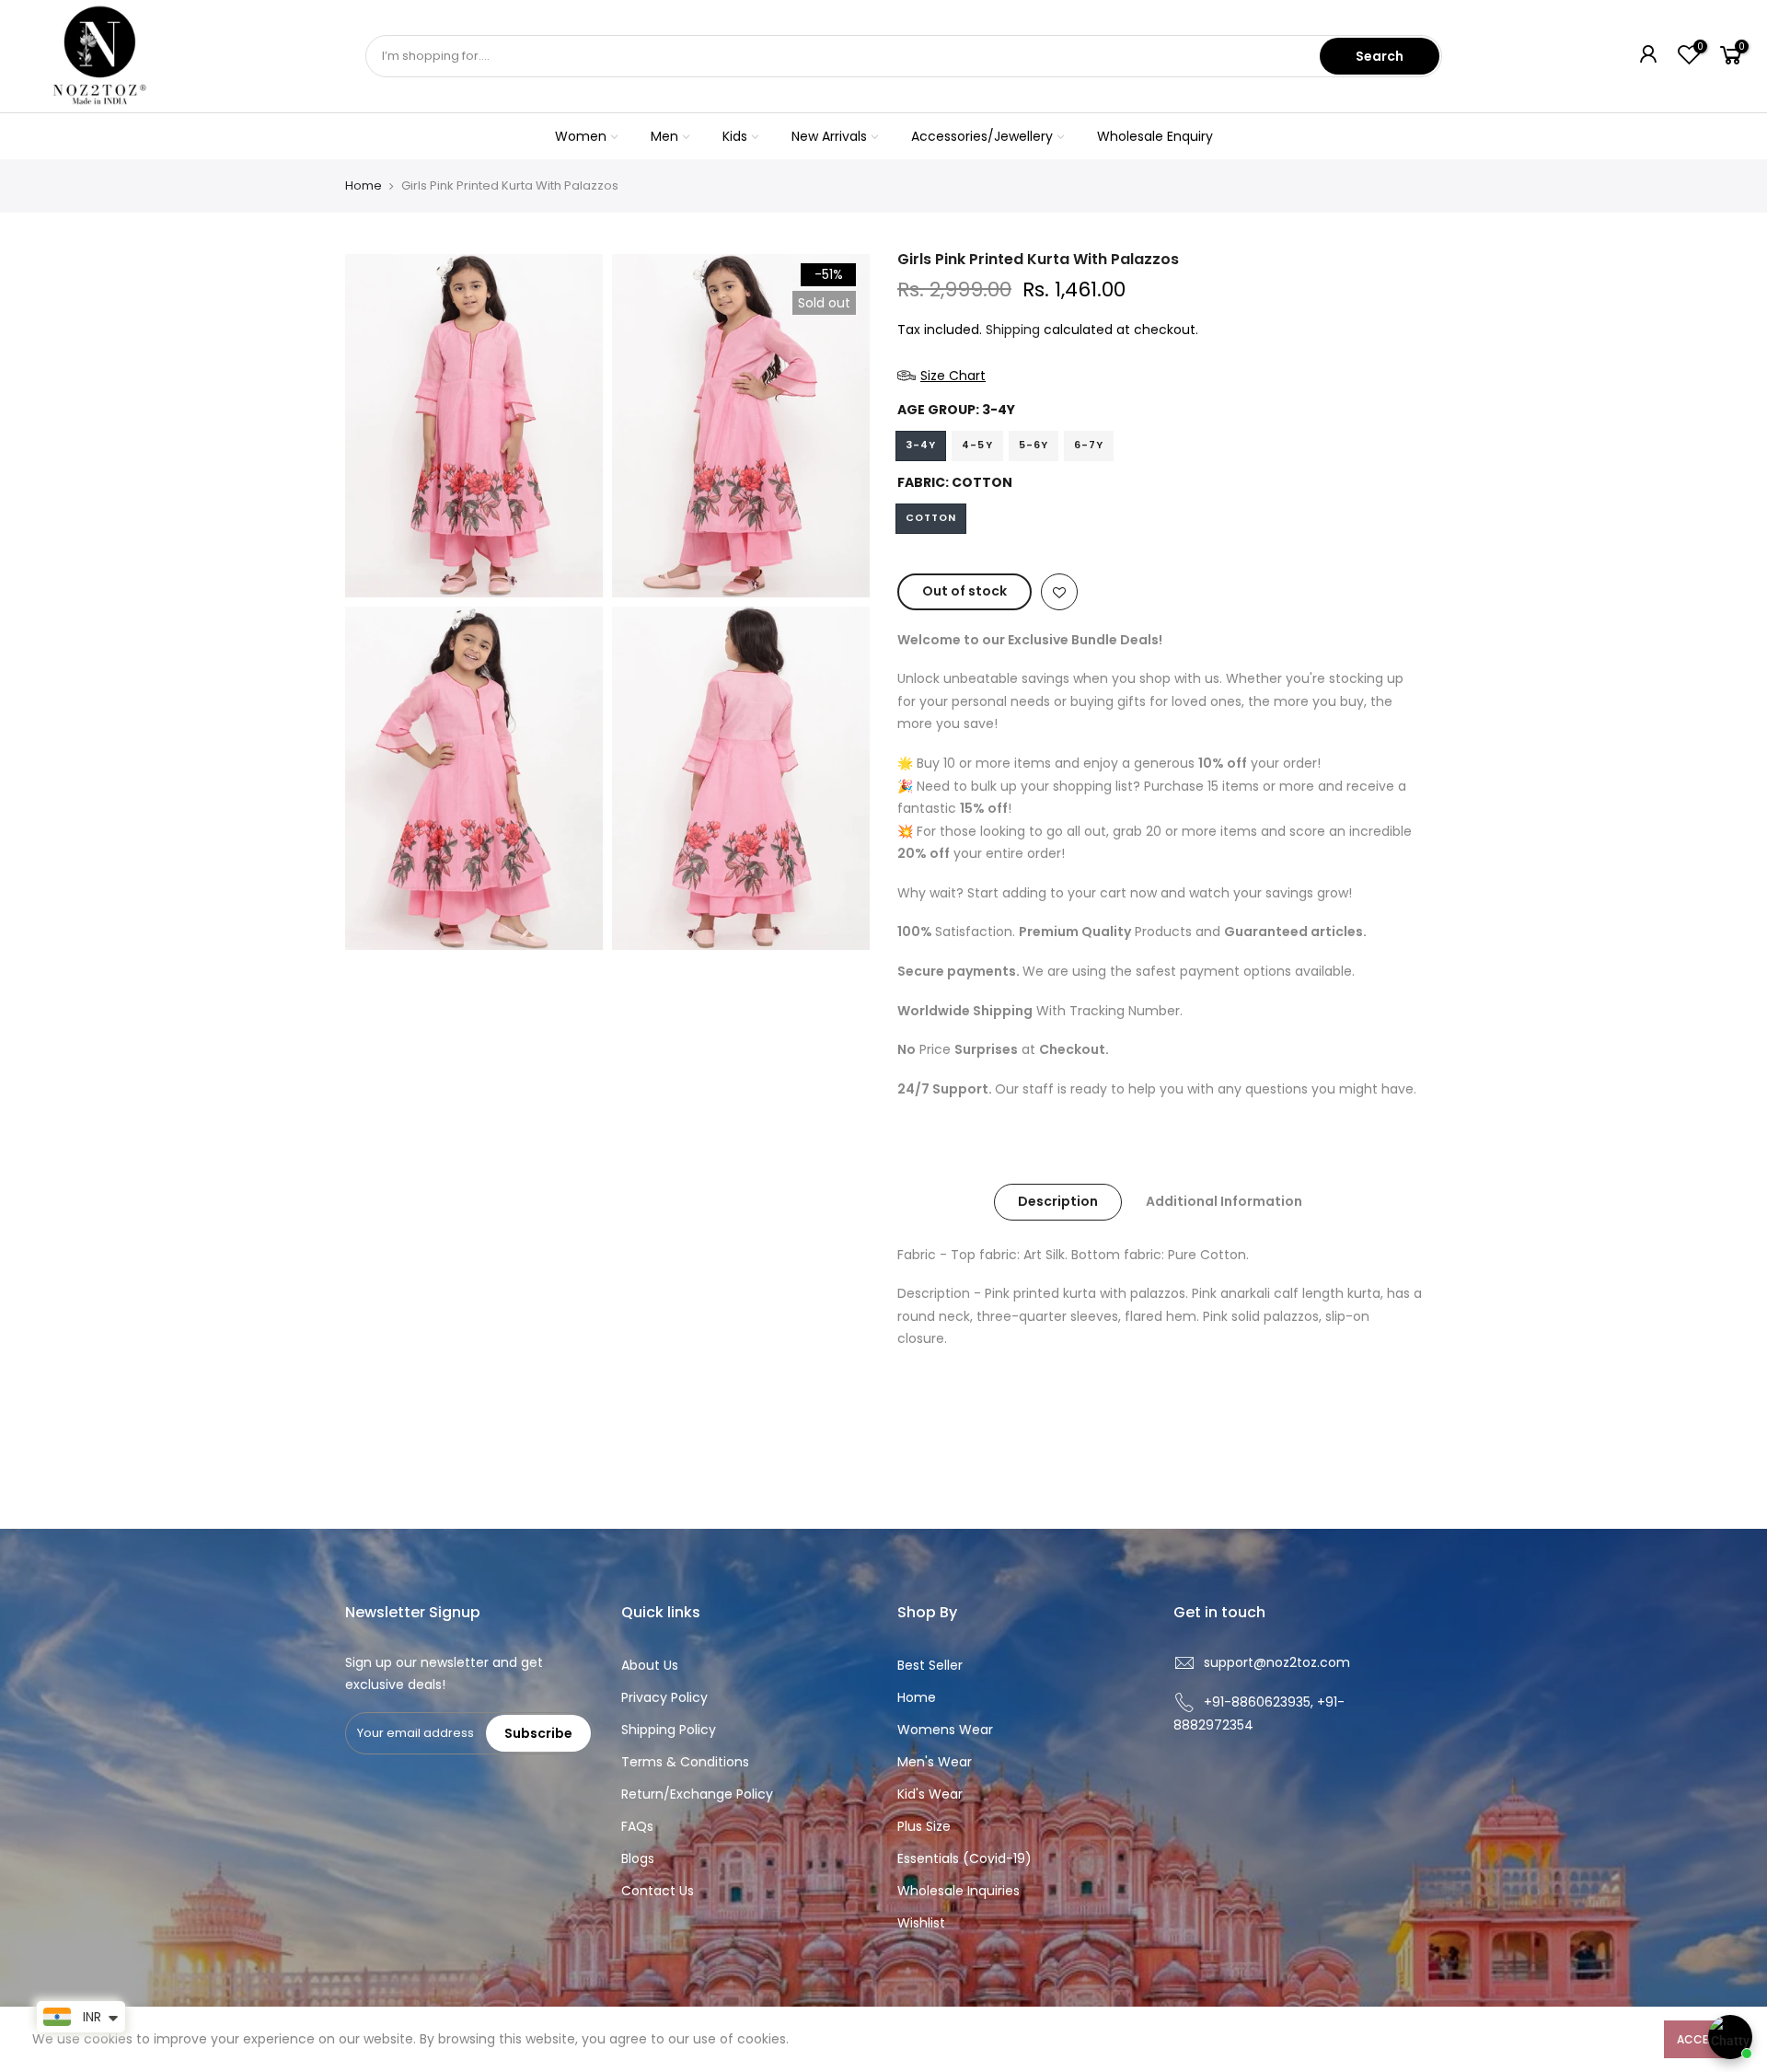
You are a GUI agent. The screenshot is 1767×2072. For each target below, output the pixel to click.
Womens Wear (945, 1730)
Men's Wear (935, 1762)
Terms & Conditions (685, 1762)
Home (364, 186)
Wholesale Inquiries (959, 1891)
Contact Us (658, 1891)
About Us (650, 1665)
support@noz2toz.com (1277, 1662)
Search (1380, 56)
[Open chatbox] (1730, 2037)
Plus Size (924, 1826)
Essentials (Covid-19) (964, 1858)
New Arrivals (829, 136)
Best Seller (930, 1665)
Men (664, 136)
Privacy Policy (664, 1697)
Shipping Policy (669, 1730)
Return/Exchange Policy (697, 1794)
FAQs (637, 1826)
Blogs (638, 1858)
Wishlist (921, 1923)
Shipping (1013, 330)
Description (1058, 1201)
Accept (1699, 2039)
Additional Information (1224, 1201)
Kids (735, 136)
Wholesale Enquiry (1155, 136)
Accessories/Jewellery (982, 136)
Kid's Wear (930, 1794)
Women (581, 136)
